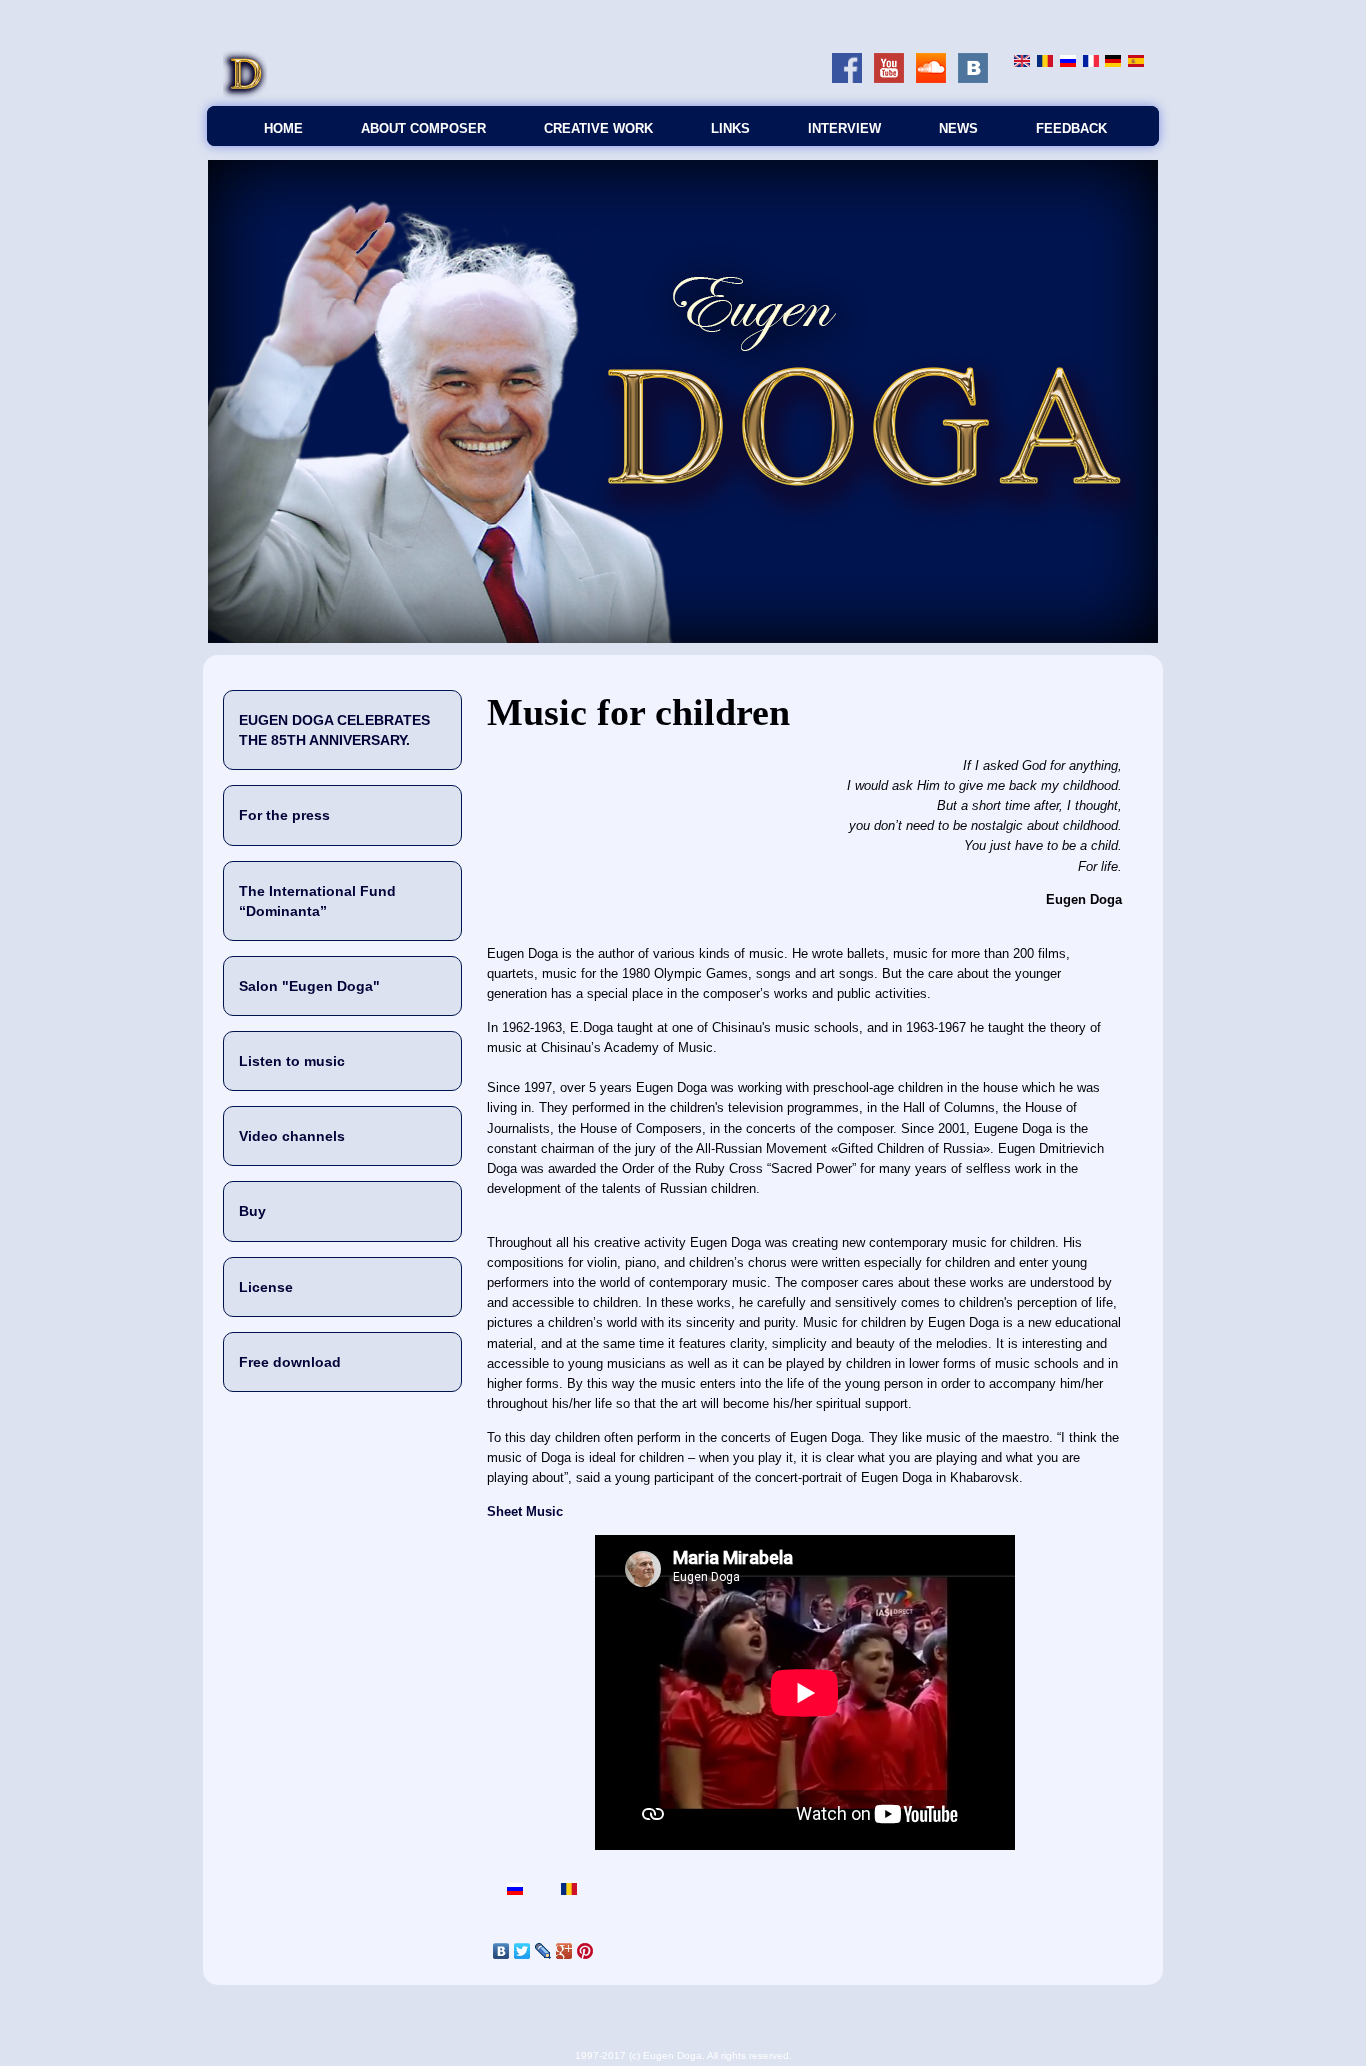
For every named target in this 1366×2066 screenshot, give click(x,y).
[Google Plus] (564, 1951)
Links (730, 128)
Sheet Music (525, 1511)
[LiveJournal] (543, 1951)
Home (283, 128)
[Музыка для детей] (1068, 62)
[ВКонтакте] (501, 1951)
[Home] (245, 95)
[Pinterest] (585, 1951)
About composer (423, 128)
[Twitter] (522, 1951)
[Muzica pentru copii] (1045, 62)
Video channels (292, 1136)
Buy (252, 1211)
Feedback (1071, 128)
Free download (290, 1362)
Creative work (598, 128)
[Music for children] (1022, 62)
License (266, 1287)
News (958, 128)
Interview (844, 128)
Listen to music (292, 1061)
